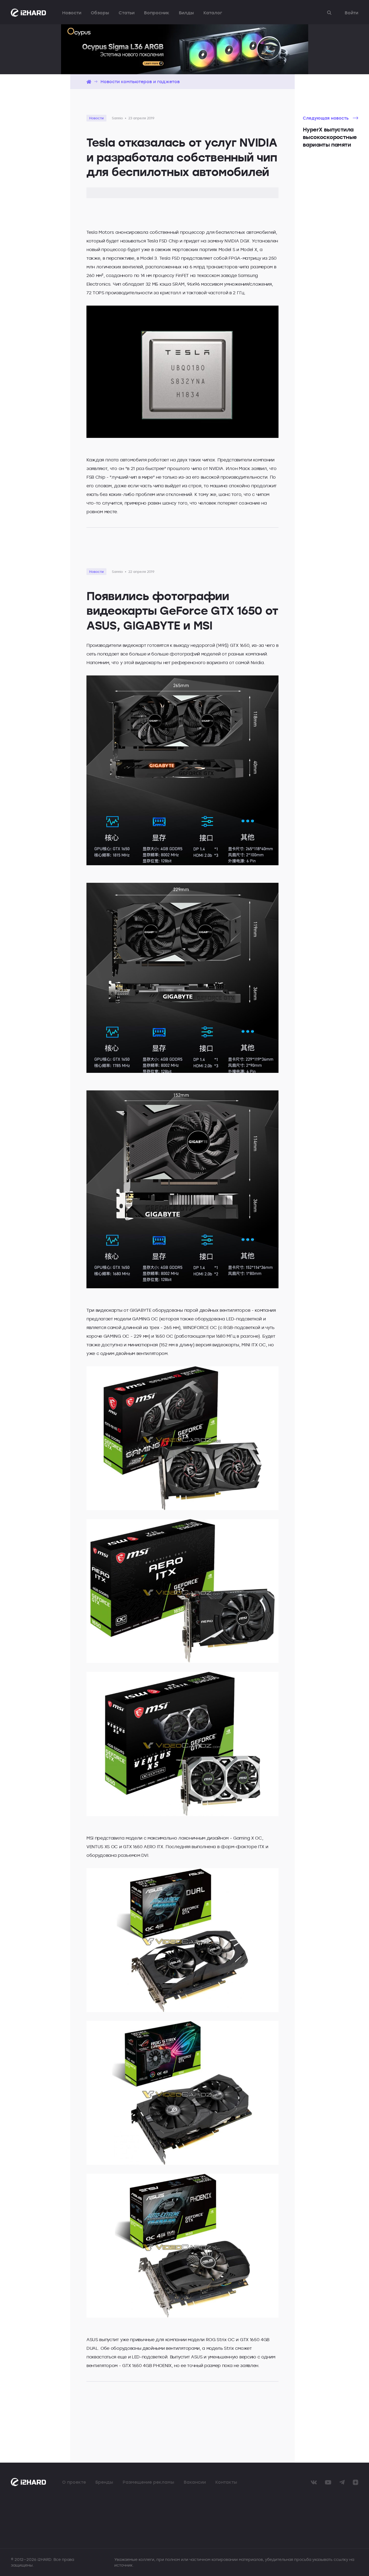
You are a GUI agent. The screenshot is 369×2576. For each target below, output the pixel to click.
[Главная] (89, 82)
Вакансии (195, 2482)
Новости (72, 13)
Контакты (226, 2482)
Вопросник (157, 13)
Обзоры (100, 13)
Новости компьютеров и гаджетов (140, 82)
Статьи (127, 13)
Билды (186, 13)
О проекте (74, 2482)
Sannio (117, 118)
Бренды (104, 2482)
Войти (351, 13)
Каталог (213, 13)
